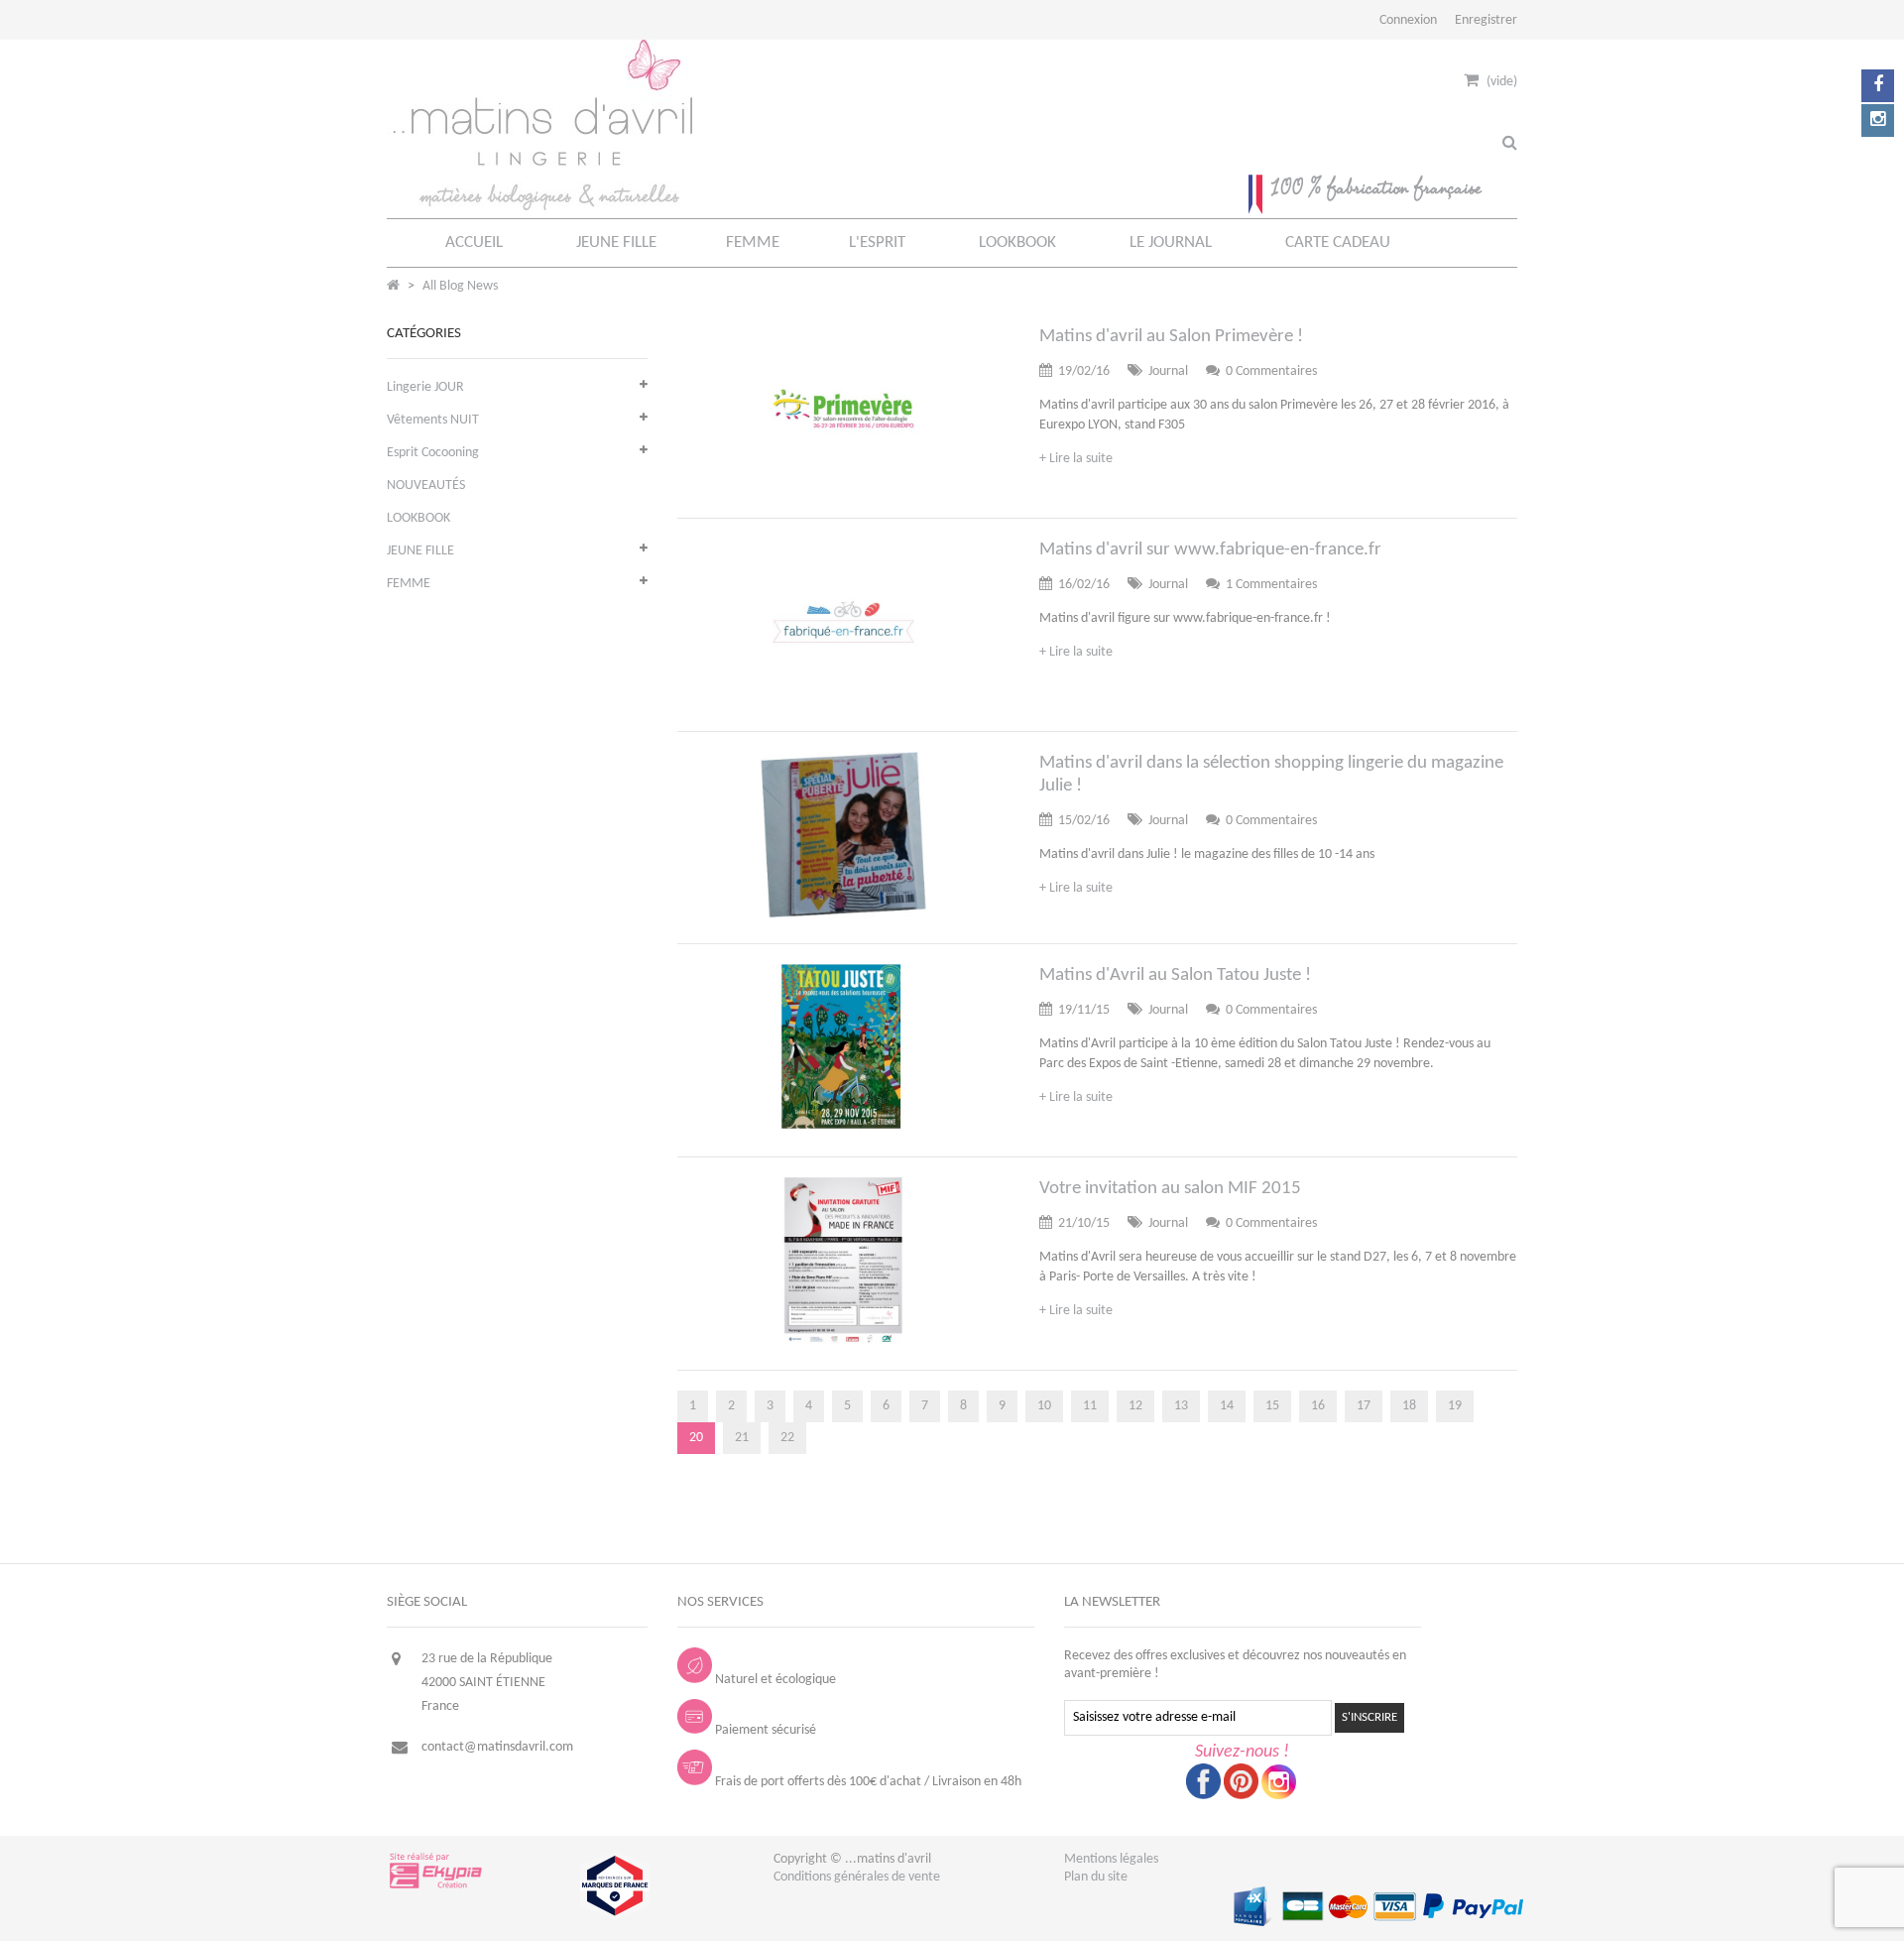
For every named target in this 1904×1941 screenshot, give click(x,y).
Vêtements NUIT (433, 420)
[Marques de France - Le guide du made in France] (615, 1917)
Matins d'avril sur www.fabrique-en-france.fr (1210, 550)
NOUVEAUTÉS (426, 485)
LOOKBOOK (1017, 243)
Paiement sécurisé (766, 1730)
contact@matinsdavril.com (497, 1747)
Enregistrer (1486, 20)
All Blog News (460, 286)
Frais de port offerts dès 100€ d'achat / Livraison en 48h (868, 1782)
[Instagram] (1878, 121)
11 (1090, 1406)
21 (742, 1438)
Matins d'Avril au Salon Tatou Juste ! (1175, 975)
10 (1044, 1406)
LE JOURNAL (1171, 243)
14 (1227, 1406)
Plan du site (1096, 1877)
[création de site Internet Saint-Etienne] (437, 1887)
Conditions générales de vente (857, 1877)
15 (1272, 1406)
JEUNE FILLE (616, 243)
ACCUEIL (474, 243)
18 (1409, 1406)
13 (1181, 1406)
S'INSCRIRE (1369, 1717)
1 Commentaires (1271, 585)
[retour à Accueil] (393, 286)
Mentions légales (1111, 1859)
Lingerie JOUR (425, 387)
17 (1364, 1406)
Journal (1168, 371)
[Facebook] (1878, 86)
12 (1135, 1406)
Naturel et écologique (775, 1680)
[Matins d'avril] (539, 207)
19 (1455, 1406)
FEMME (753, 243)
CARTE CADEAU (1338, 243)
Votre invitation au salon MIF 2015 (1170, 1189)
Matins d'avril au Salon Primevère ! (1171, 337)
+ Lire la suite (1076, 459)
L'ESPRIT (877, 243)
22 (787, 1438)
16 (1318, 1406)
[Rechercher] (1510, 144)
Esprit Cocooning (433, 453)
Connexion (1408, 20)
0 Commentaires (1271, 371)
